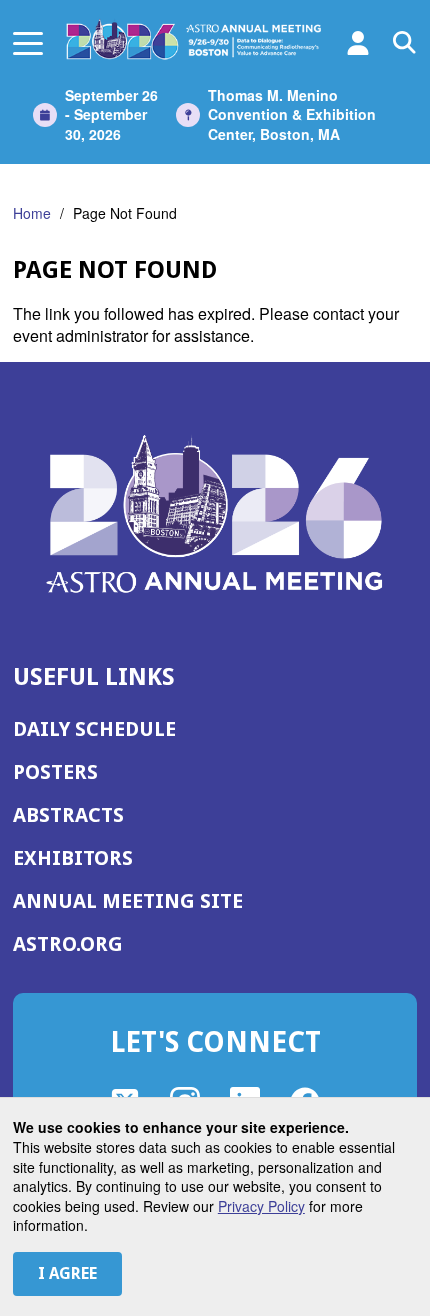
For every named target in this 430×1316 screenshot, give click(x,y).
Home (32, 213)
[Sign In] (358, 43)
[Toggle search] (405, 43)
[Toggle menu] (28, 42)
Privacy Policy (261, 1206)
